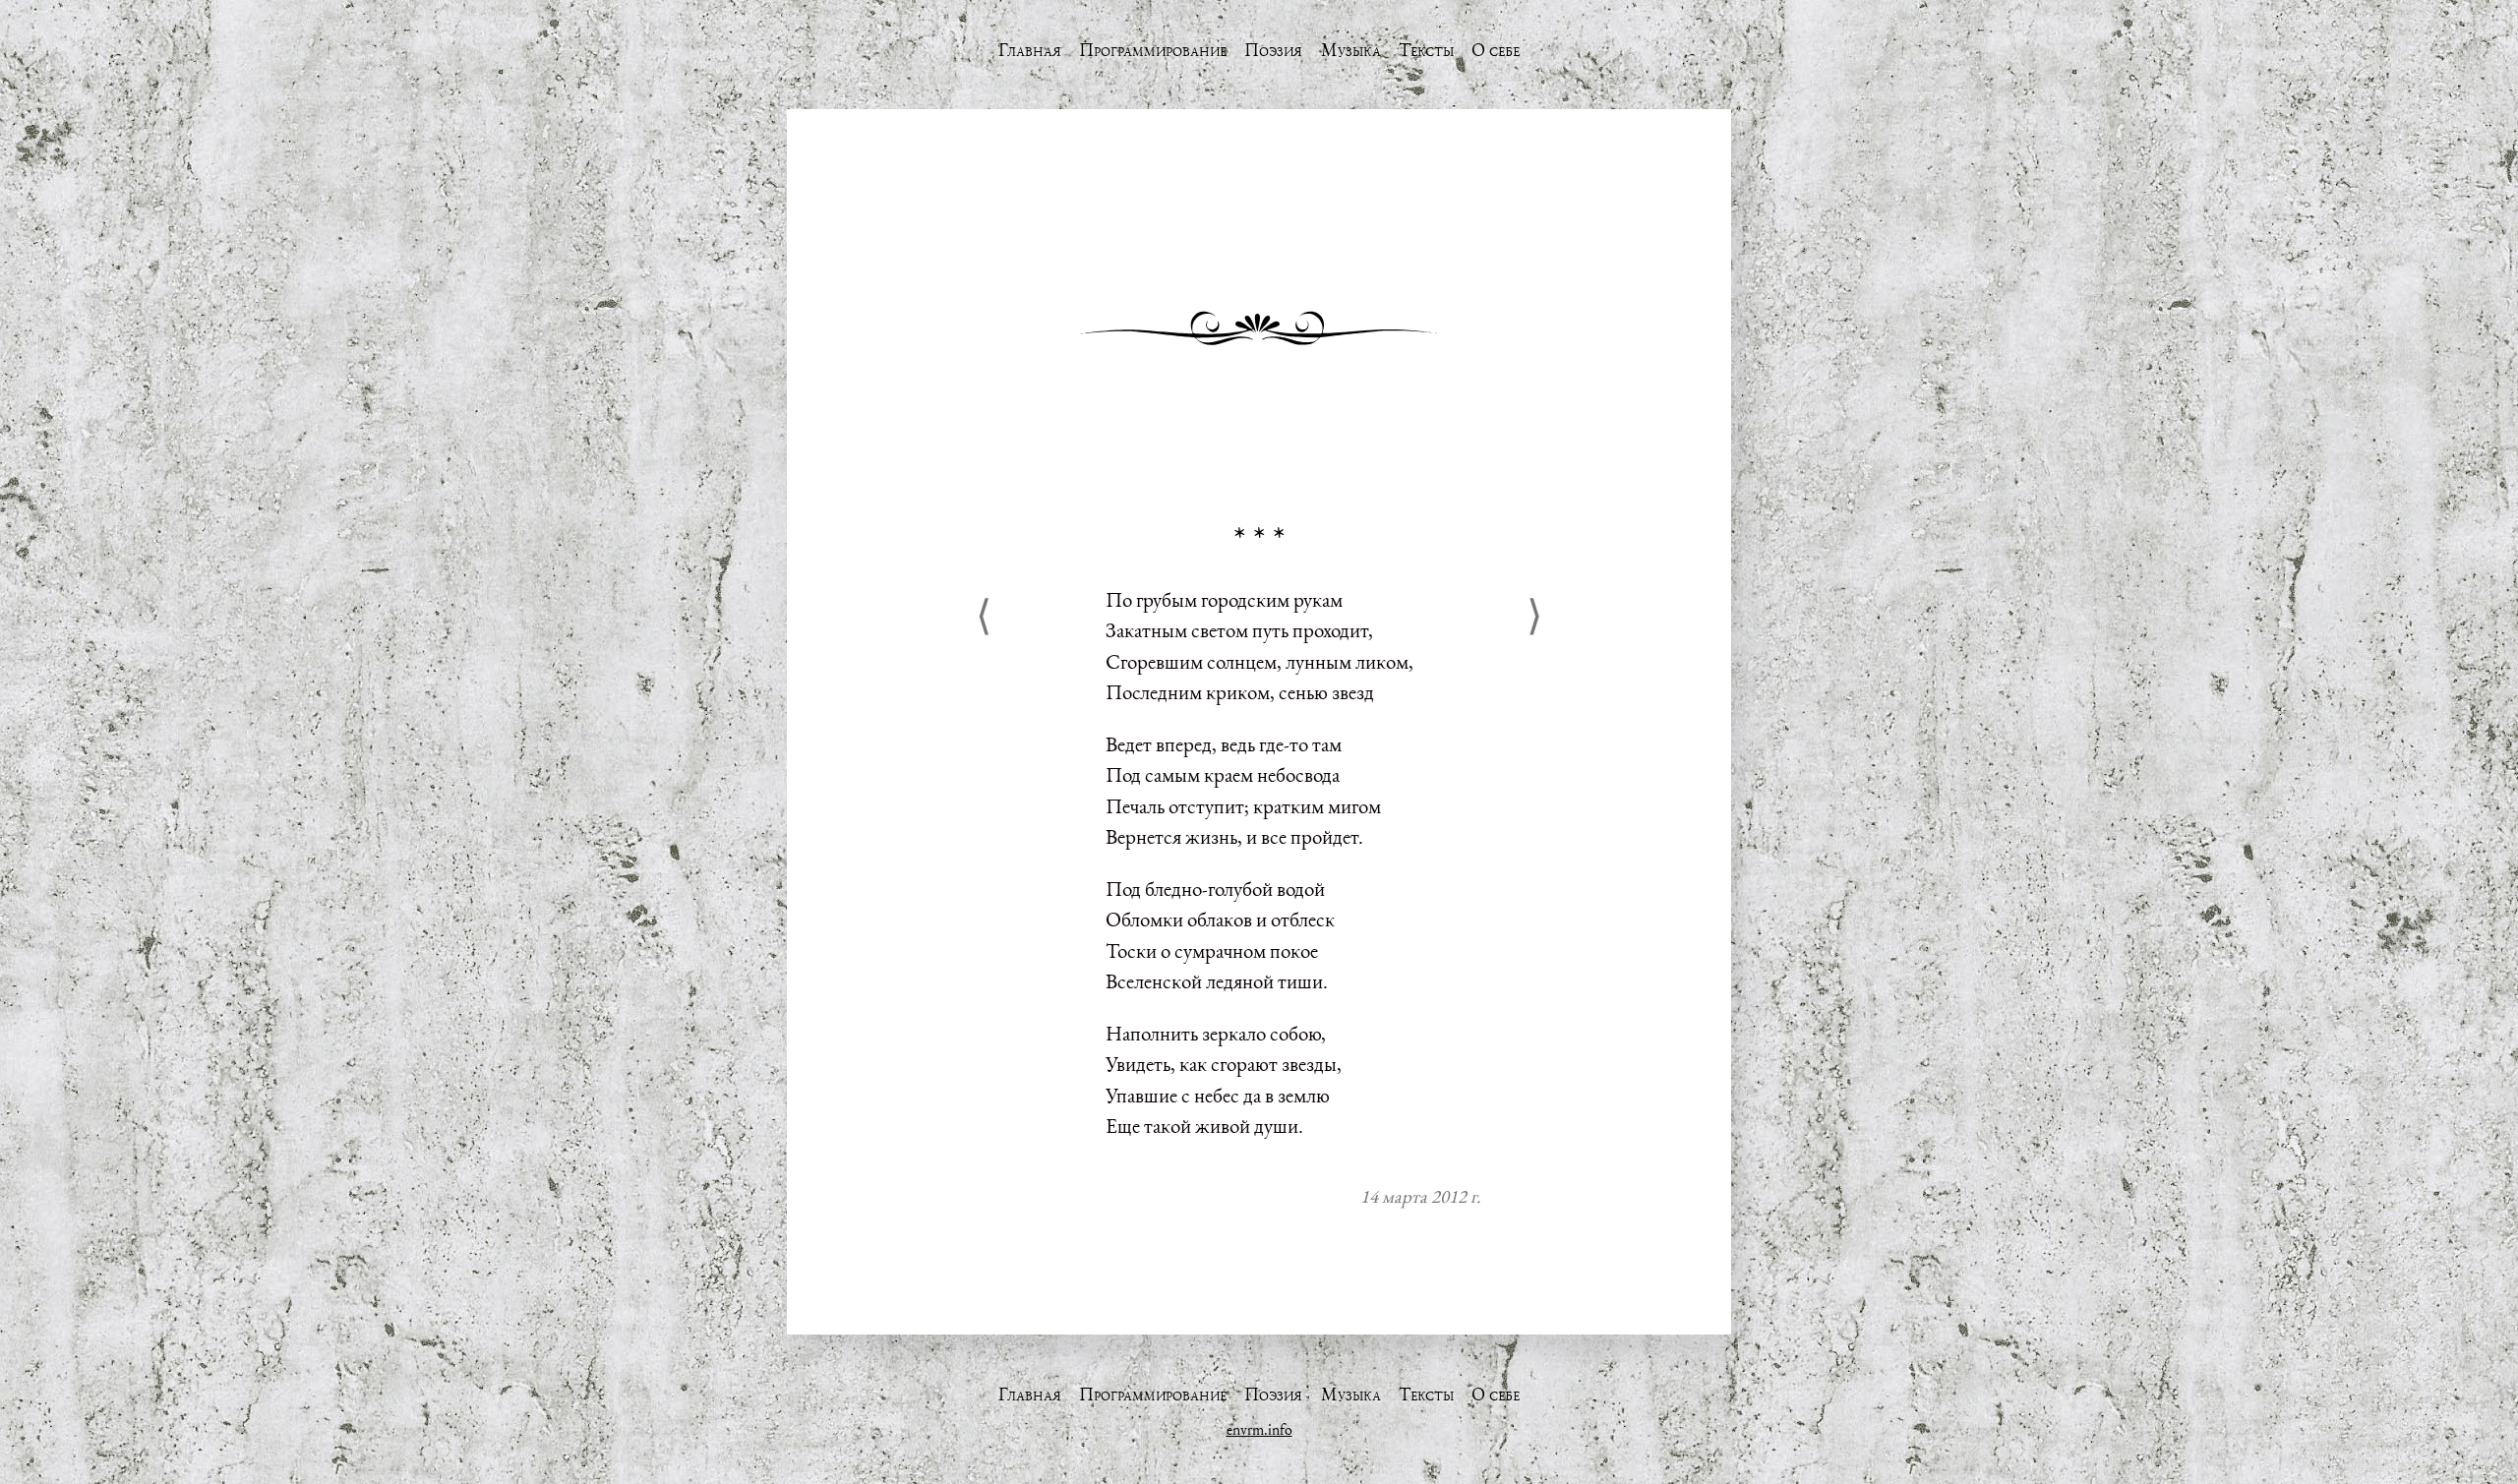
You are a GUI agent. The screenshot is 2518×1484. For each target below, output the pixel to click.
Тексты (1426, 50)
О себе (1496, 50)
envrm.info (1259, 1429)
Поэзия (1273, 50)
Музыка (1351, 50)
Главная (1030, 50)
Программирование (1153, 50)
